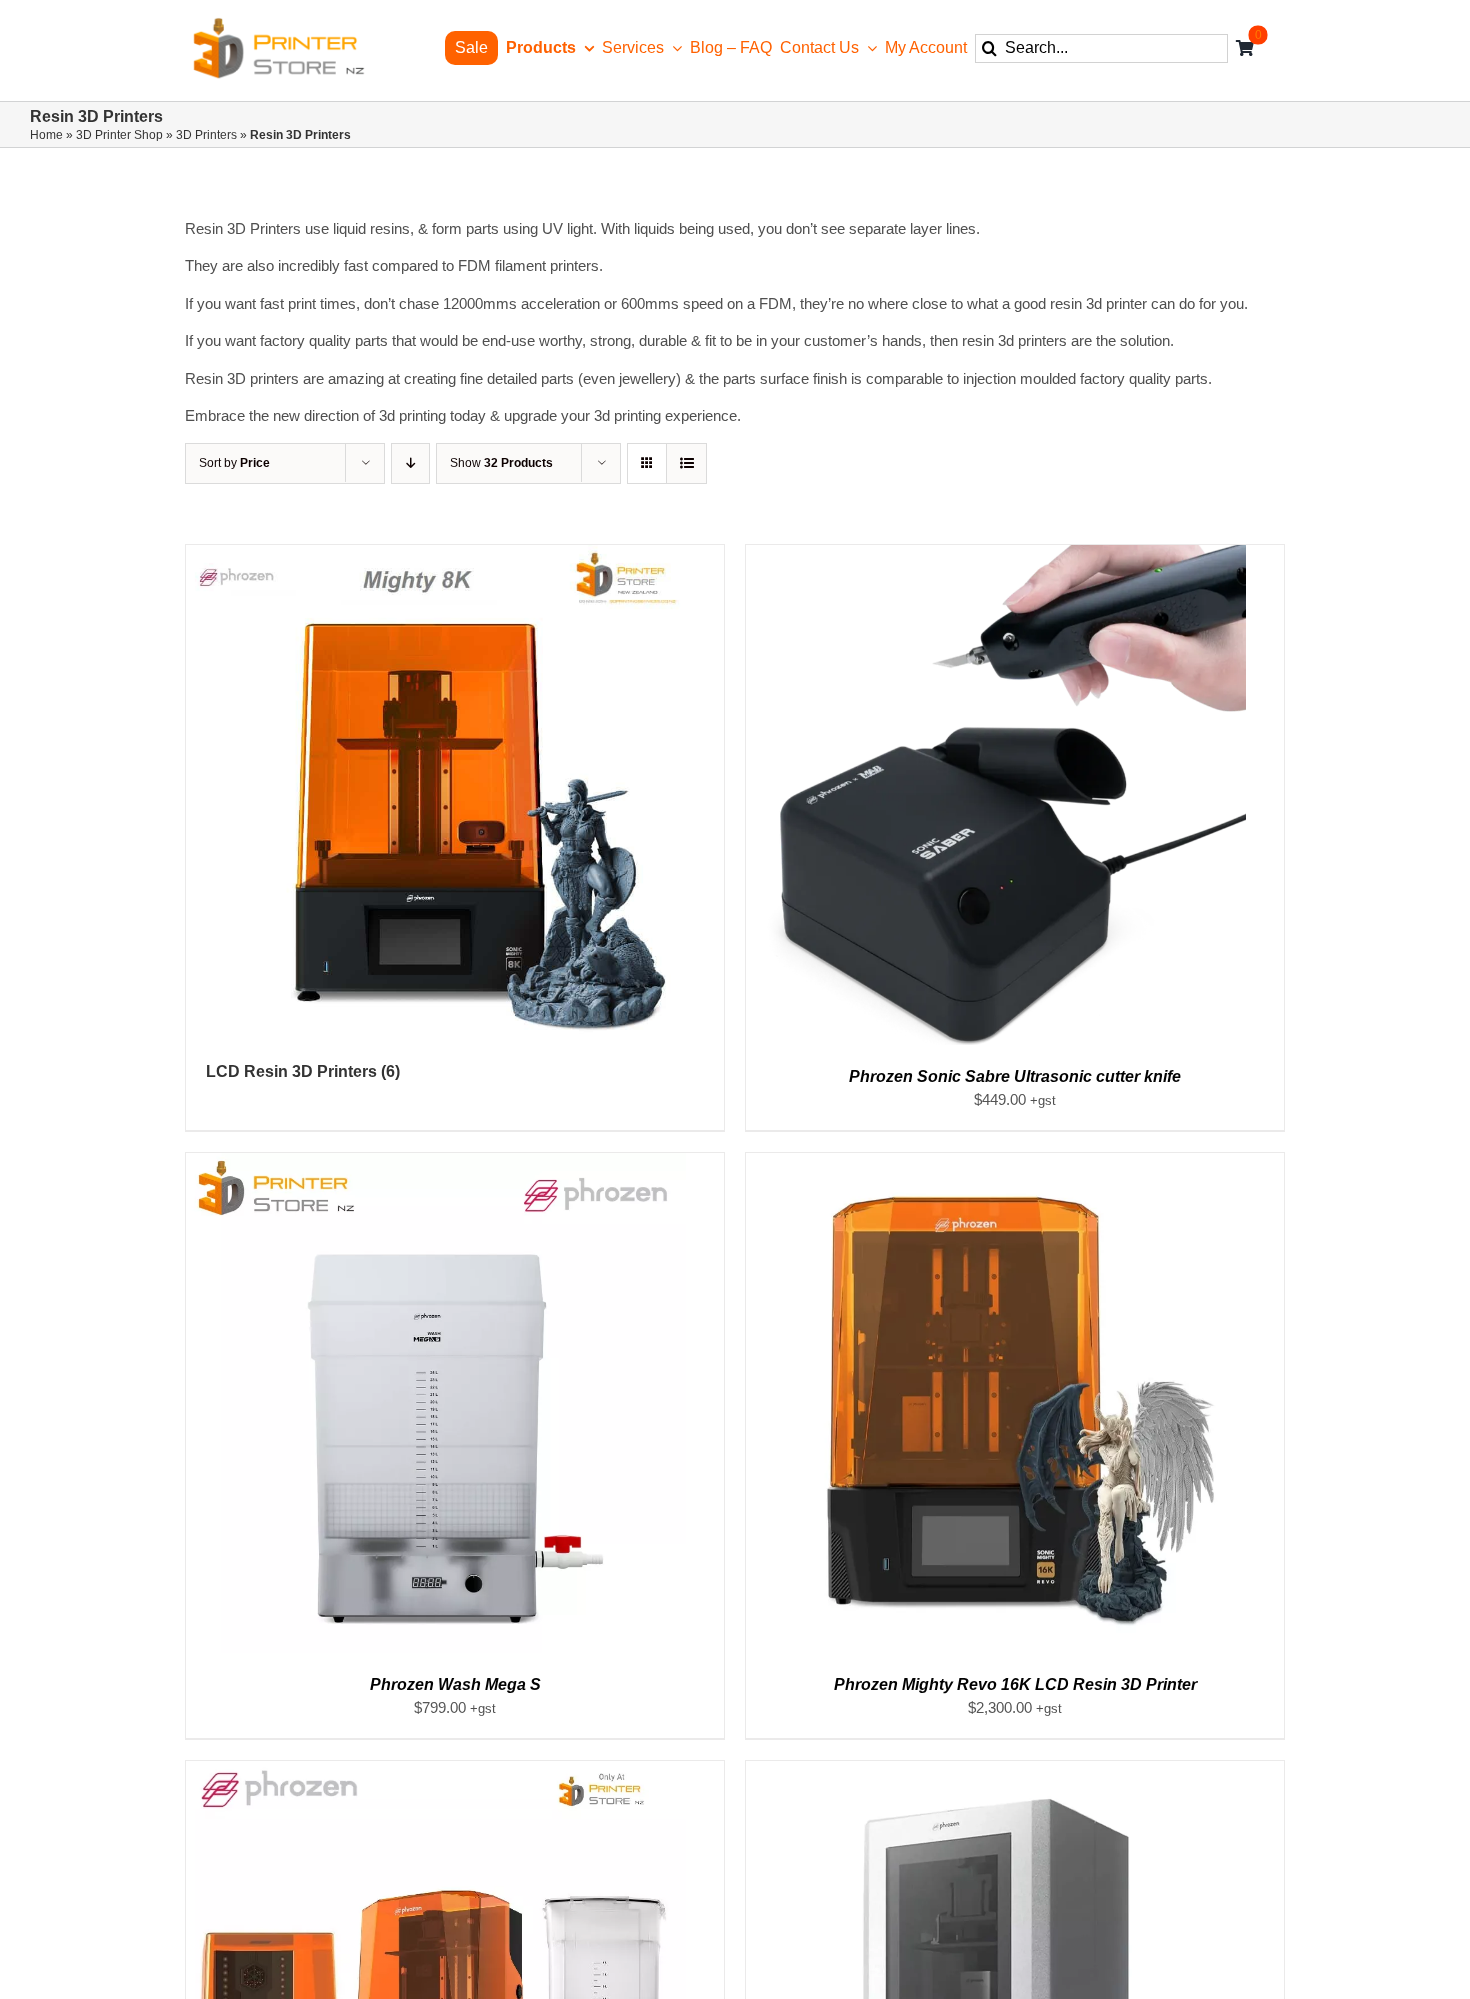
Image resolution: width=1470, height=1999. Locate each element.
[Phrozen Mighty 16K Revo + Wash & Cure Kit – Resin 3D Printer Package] (436, 1771)
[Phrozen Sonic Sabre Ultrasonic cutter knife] (996, 555)
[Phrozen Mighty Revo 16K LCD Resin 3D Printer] (996, 1163)
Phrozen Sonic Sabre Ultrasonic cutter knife (1015, 1076)
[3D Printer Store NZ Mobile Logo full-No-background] (277, 23)
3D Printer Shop (119, 135)
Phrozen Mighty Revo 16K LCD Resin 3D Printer (1015, 1684)
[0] (1245, 48)
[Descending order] (410, 463)
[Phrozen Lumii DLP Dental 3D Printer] (996, 1771)
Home (46, 135)
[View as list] (686, 463)
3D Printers (206, 135)
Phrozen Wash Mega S (455, 1684)
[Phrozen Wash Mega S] (436, 1163)
